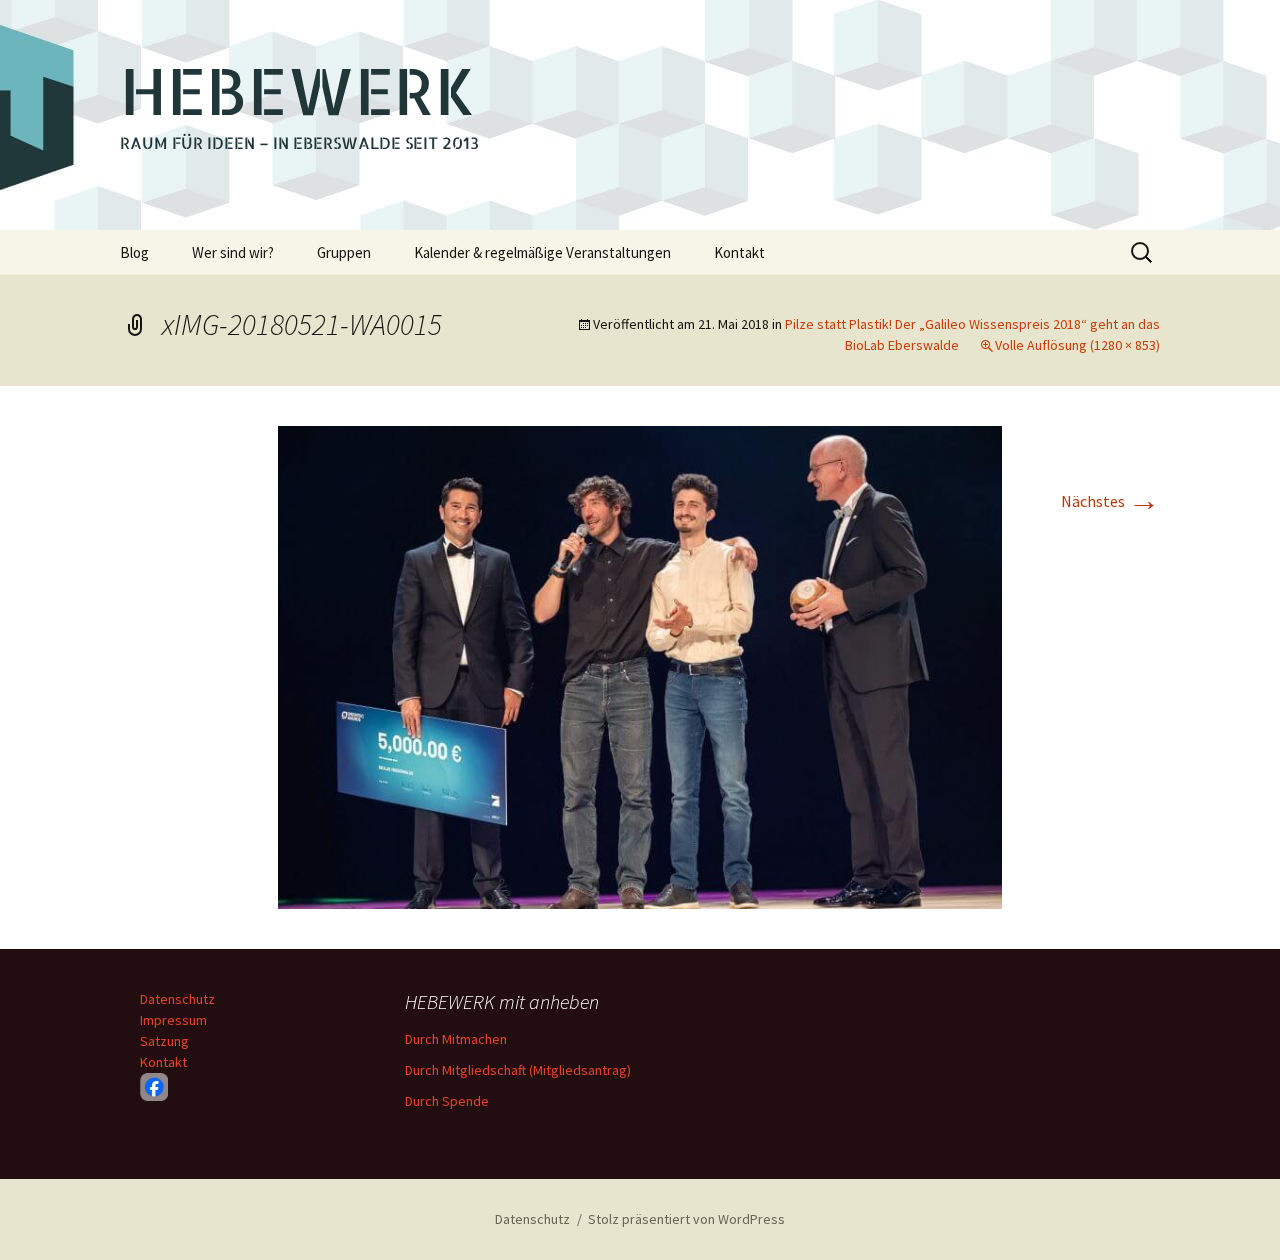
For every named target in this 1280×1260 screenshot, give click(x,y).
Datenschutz (177, 999)
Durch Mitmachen (456, 1039)
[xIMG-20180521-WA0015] (640, 665)
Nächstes (1110, 501)
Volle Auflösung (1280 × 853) (1077, 345)
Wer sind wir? (233, 252)
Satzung (164, 1041)
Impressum (173, 1020)
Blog (134, 252)
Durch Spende (447, 1101)
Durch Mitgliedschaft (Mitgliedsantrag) (518, 1070)
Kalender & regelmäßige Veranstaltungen (542, 252)
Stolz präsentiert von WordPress (686, 1219)
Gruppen (344, 252)
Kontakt (739, 252)
